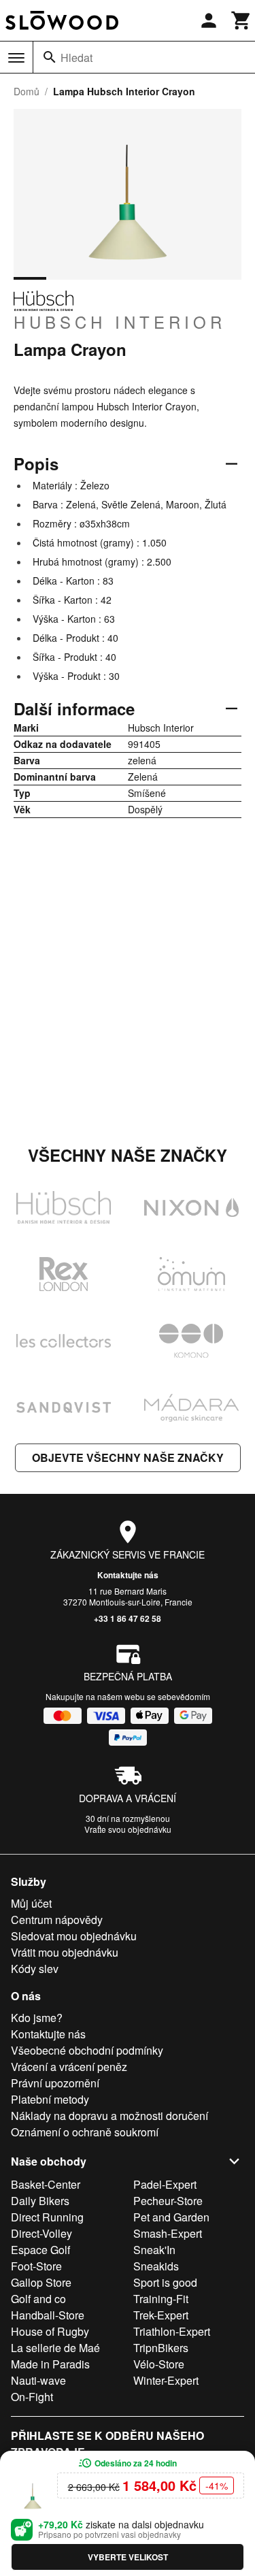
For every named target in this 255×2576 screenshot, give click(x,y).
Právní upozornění (55, 2083)
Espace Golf (40, 2250)
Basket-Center (46, 2184)
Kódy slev (35, 1969)
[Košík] (241, 20)
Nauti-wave (38, 2380)
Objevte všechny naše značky (128, 1457)
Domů (27, 91)
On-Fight (32, 2397)
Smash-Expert (168, 2233)
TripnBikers (161, 2348)
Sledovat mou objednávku (74, 1936)
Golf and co (38, 2299)
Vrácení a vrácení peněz (69, 2067)
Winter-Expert (166, 2380)
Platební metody (50, 2099)
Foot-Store (36, 2266)
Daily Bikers (40, 2201)
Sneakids (156, 2266)
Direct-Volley (41, 2233)
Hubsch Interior (120, 321)
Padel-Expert (165, 2184)
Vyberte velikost (128, 2557)
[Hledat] (50, 57)
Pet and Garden (171, 2217)
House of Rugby (50, 2331)
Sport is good (165, 2282)
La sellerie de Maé (55, 2348)
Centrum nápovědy (57, 1920)
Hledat (76, 58)
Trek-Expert (161, 2315)
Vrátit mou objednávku (65, 1952)
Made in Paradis (50, 2364)
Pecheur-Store (168, 2201)
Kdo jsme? (37, 2018)
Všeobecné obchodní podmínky (87, 2050)
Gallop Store (41, 2282)
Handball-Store (48, 2315)
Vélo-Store (159, 2364)
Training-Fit (161, 2299)
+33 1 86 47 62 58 (128, 1618)
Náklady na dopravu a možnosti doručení (109, 2116)
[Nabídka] (16, 58)
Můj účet (31, 1903)
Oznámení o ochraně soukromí (85, 2132)
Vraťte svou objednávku (128, 1829)
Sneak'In (154, 2250)
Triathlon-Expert (172, 2331)
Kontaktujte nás (128, 1575)
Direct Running (47, 2217)
